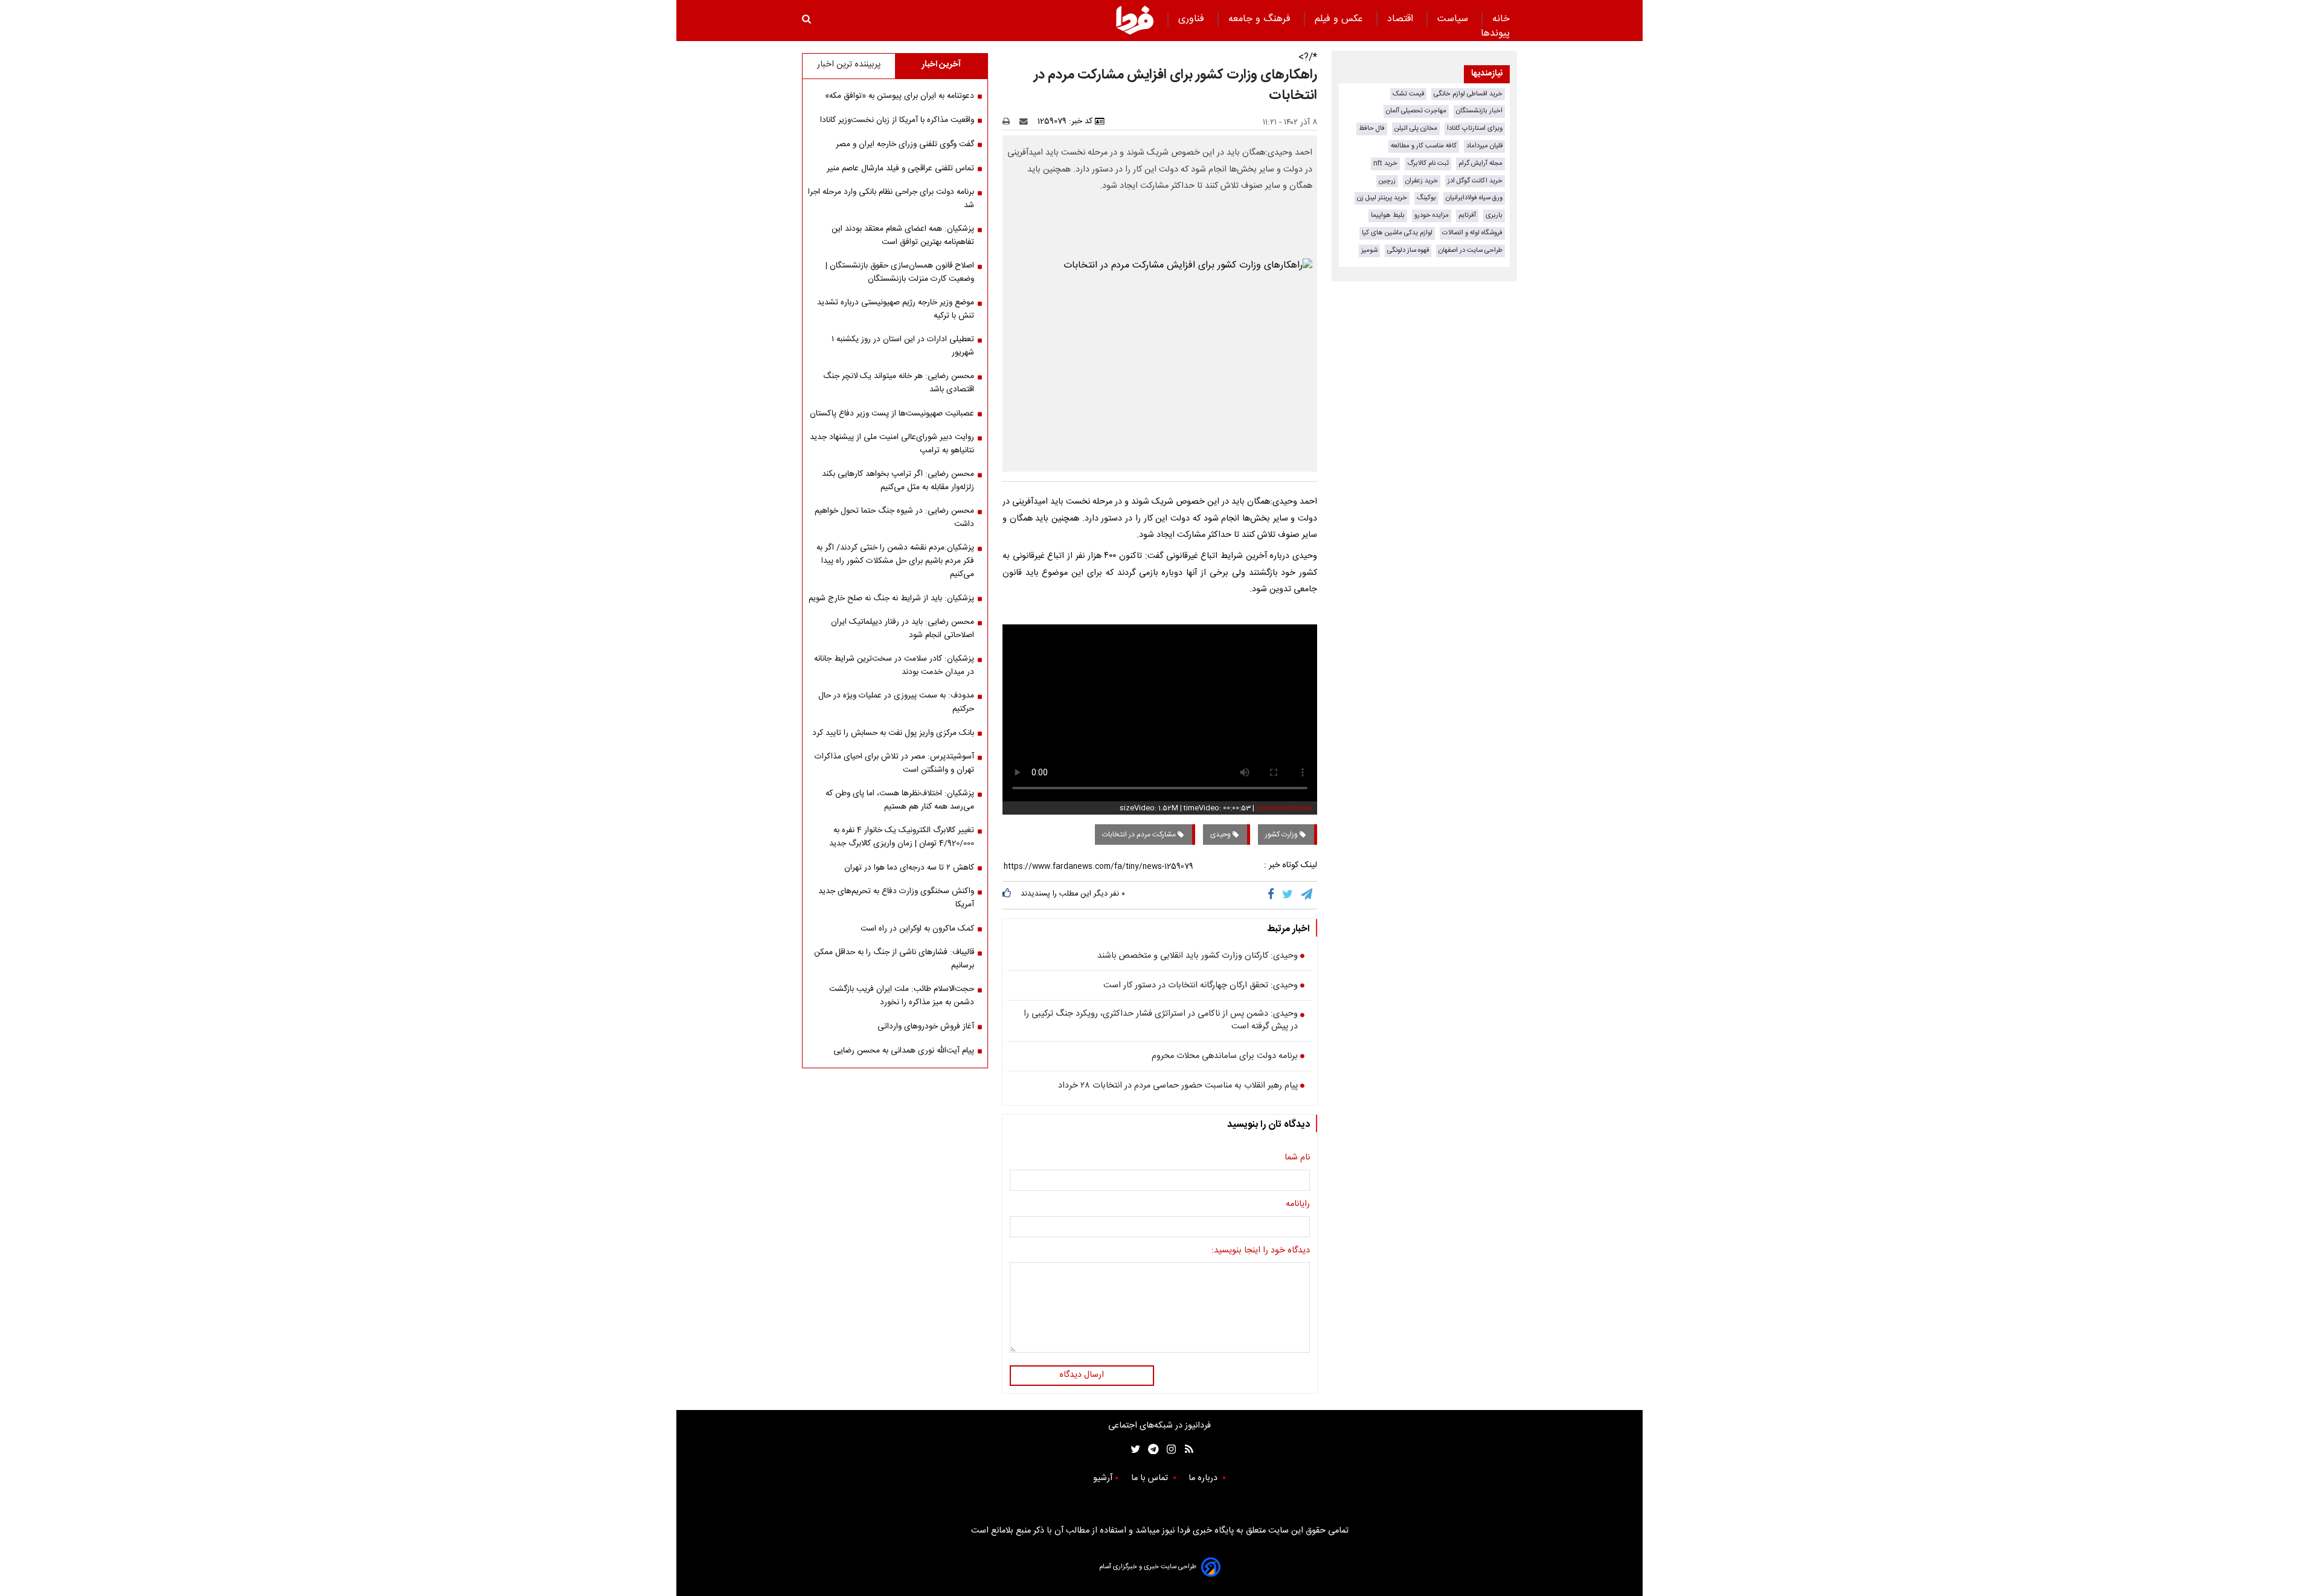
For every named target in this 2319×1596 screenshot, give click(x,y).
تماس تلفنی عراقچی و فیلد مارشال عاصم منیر (900, 168)
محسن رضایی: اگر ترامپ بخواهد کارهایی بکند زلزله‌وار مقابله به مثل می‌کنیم (898, 481)
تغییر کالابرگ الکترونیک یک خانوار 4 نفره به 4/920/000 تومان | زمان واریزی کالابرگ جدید (902, 837)
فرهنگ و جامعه (1261, 19)
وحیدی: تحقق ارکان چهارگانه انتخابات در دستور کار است (1201, 986)
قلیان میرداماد (1484, 146)
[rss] (1185, 1449)
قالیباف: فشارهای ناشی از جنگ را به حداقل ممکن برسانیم (894, 959)
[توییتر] (1288, 895)
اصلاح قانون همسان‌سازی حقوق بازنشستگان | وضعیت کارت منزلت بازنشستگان (900, 272)
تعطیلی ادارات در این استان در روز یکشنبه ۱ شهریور (903, 346)
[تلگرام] (1307, 895)
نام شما (1297, 1158)
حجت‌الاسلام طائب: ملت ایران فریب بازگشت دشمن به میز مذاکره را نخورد (902, 996)
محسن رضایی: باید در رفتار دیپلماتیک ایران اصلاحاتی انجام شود (903, 629)
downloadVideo (1284, 808)
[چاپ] (1010, 121)
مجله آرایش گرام (1480, 163)
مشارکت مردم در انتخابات (1140, 835)
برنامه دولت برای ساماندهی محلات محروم (1225, 1057)
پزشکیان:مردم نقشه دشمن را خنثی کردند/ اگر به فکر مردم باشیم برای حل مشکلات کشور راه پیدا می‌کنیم (895, 561)
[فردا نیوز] (1135, 20)
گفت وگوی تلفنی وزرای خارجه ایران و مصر (905, 144)
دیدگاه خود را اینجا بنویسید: (1261, 1251)
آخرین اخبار (941, 65)
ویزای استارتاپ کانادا (1475, 128)
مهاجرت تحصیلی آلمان (1416, 111)
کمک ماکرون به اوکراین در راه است (917, 929)
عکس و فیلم (1340, 19)
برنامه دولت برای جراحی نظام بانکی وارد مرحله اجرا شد (891, 199)
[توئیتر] (1133, 1449)
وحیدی (1221, 835)
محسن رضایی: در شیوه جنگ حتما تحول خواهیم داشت (894, 518)
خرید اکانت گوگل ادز (1475, 181)
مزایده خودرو (1432, 215)
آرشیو (1103, 1478)
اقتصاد (1402, 19)
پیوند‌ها (1495, 34)
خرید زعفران (1422, 181)
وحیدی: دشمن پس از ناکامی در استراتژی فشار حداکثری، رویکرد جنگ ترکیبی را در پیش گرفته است (1161, 1021)
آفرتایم (1467, 215)
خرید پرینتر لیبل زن (1382, 198)
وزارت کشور (1282, 835)
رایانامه (1298, 1205)
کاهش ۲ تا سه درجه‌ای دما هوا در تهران (909, 868)
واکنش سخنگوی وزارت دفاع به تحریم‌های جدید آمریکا (896, 898)
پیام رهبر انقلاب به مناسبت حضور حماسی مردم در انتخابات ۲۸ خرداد (1178, 1086)
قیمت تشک (1408, 94)
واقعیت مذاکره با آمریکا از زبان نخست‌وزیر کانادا (897, 120)
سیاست (1454, 19)
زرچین (1387, 181)
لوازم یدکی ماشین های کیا (1397, 233)
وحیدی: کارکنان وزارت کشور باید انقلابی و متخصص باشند (1198, 957)
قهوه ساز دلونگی (1408, 250)
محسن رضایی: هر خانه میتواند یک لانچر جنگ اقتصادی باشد (899, 383)
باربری (1494, 215)
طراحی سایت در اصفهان (1471, 250)
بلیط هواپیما (1388, 215)
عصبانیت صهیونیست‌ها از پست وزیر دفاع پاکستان (892, 414)
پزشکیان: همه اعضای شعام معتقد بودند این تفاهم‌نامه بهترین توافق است (903, 236)
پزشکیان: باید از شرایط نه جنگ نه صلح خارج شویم (891, 598)
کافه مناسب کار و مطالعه (1424, 146)
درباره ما (1204, 1478)
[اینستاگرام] (1168, 1449)
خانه (1501, 19)
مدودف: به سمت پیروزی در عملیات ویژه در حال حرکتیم (896, 702)
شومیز (1369, 250)
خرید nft (1385, 163)
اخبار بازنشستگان (1479, 111)
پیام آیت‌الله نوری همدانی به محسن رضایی (904, 1051)
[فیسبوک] (1273, 895)
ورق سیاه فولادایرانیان (1474, 198)
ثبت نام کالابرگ (1428, 163)
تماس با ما (1151, 1478)
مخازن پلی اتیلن (1416, 128)
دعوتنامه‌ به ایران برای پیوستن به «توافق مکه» (900, 96)
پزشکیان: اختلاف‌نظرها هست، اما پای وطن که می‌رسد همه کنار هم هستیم (900, 800)
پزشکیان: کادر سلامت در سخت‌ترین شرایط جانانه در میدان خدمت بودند (894, 665)
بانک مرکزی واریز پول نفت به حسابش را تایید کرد (893, 733)
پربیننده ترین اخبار (849, 65)
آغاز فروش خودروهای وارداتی (926, 1027)
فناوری (1193, 19)
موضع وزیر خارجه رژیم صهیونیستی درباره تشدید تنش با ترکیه (896, 309)
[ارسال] (1026, 121)
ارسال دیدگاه (1082, 1375)
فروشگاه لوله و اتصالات (1472, 233)
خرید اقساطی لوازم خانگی (1468, 94)
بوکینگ (1426, 198)
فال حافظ (1372, 128)
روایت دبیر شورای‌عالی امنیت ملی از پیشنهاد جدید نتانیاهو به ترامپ (892, 444)
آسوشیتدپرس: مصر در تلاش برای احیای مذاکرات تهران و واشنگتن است (894, 763)
